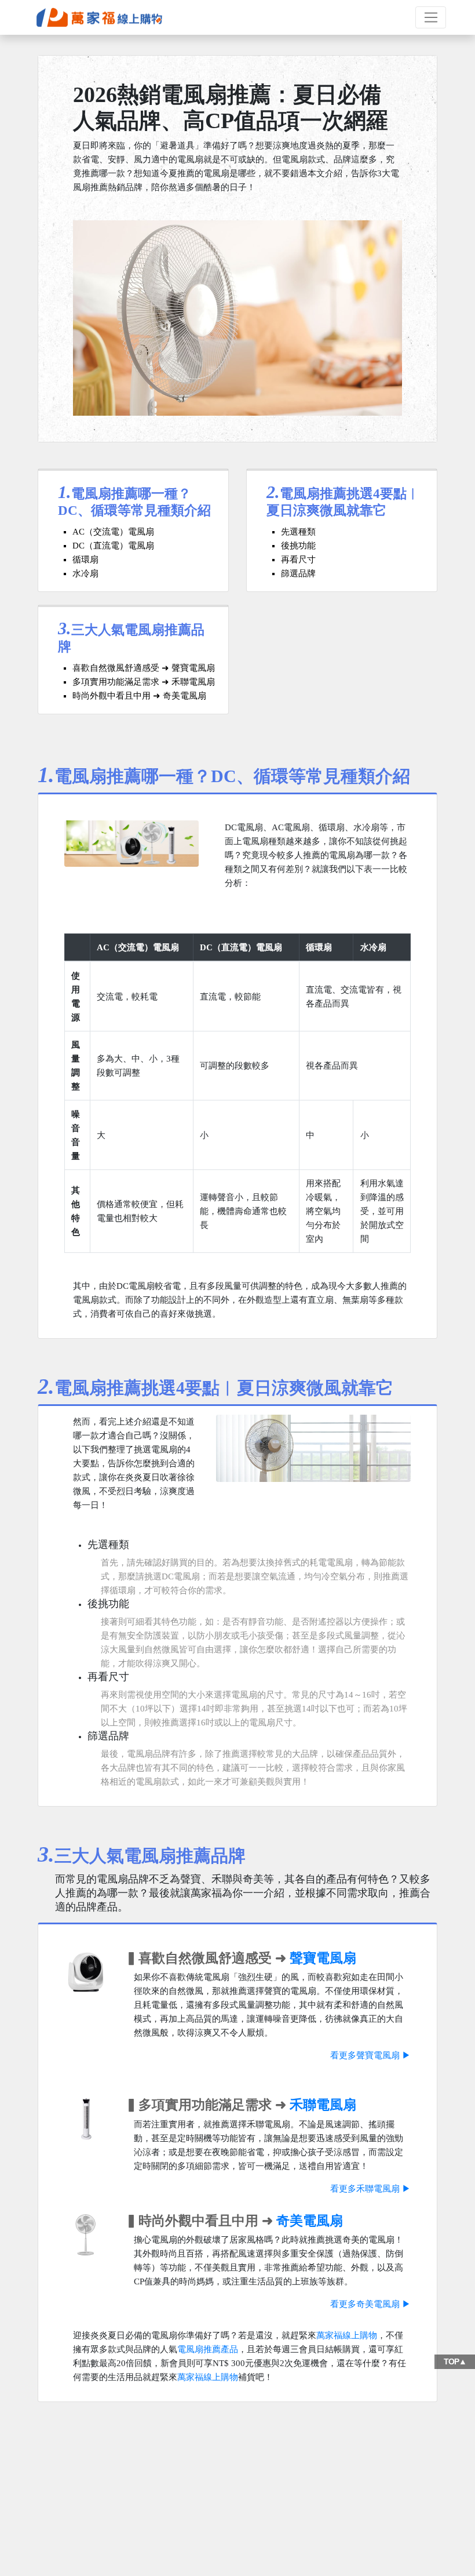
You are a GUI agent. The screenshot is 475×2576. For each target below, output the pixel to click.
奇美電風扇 (310, 2221)
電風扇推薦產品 (208, 2349)
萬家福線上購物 (347, 2335)
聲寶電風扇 (323, 1958)
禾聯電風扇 (323, 2105)
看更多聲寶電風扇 (365, 2055)
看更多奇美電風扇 (365, 2304)
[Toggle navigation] (431, 17)
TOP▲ (455, 2361)
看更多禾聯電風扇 (365, 2189)
